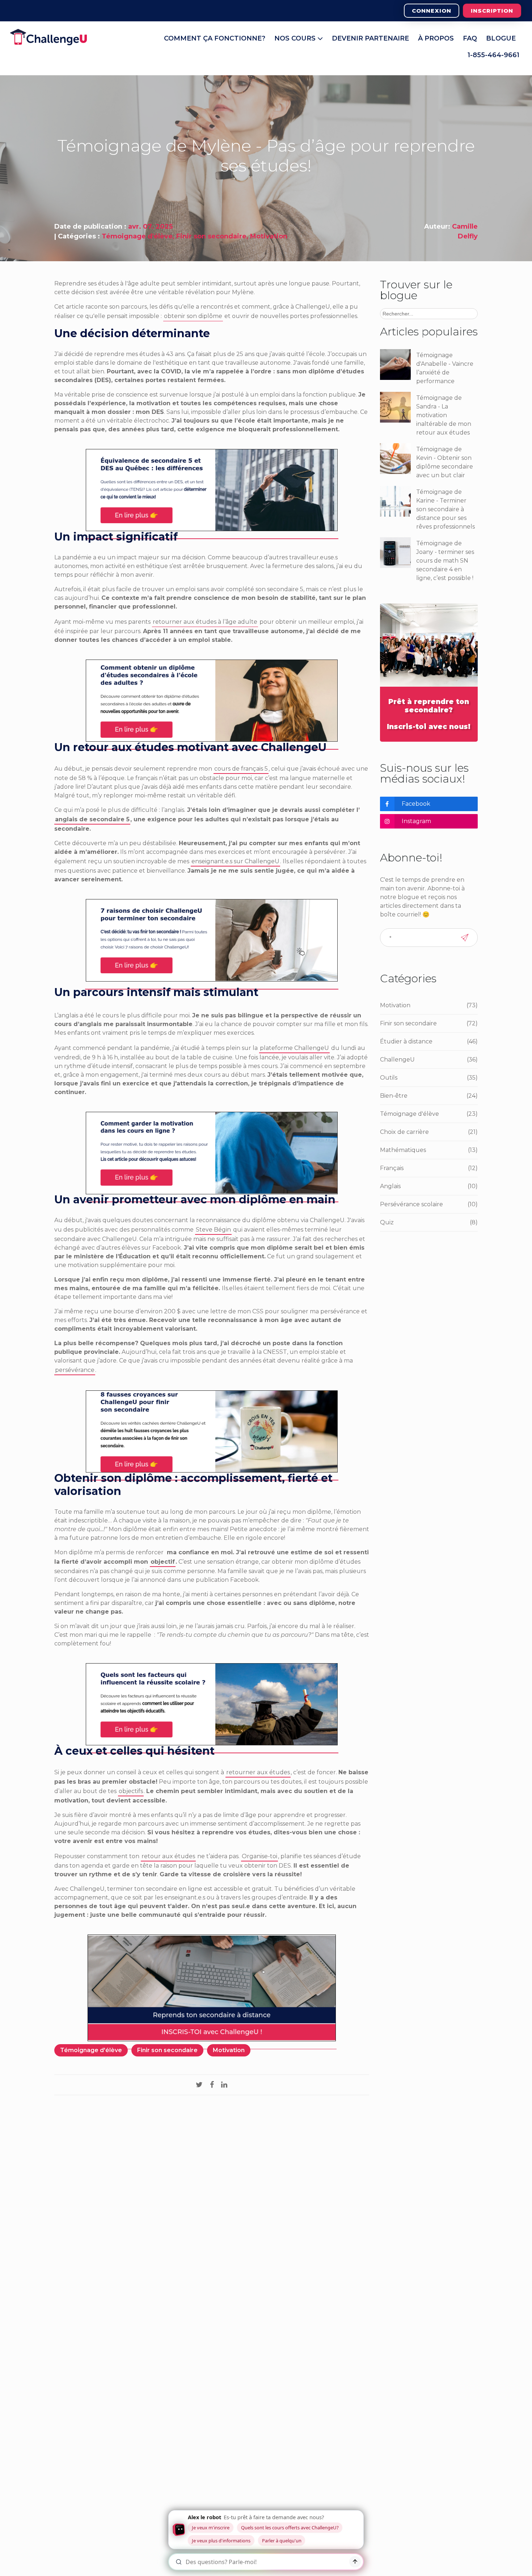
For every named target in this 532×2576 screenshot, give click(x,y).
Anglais (429, 1186)
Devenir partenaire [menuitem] (370, 38)
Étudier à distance (429, 1041)
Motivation (269, 236)
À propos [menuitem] (436, 38)
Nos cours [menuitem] (296, 38)
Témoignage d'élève (137, 236)
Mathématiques (429, 1150)
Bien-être (429, 1096)
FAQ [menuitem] (470, 38)
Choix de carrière (429, 1132)
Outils (429, 1078)
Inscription (492, 11)
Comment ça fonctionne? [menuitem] (215, 38)
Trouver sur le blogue (416, 290)
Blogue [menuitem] (501, 38)
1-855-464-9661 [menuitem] (493, 55)
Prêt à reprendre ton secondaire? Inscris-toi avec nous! (429, 714)
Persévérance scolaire (429, 1204)
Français (429, 1168)
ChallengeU (429, 1060)
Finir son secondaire (211, 236)
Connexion (432, 11)
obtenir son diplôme (193, 316)
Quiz (429, 1222)
